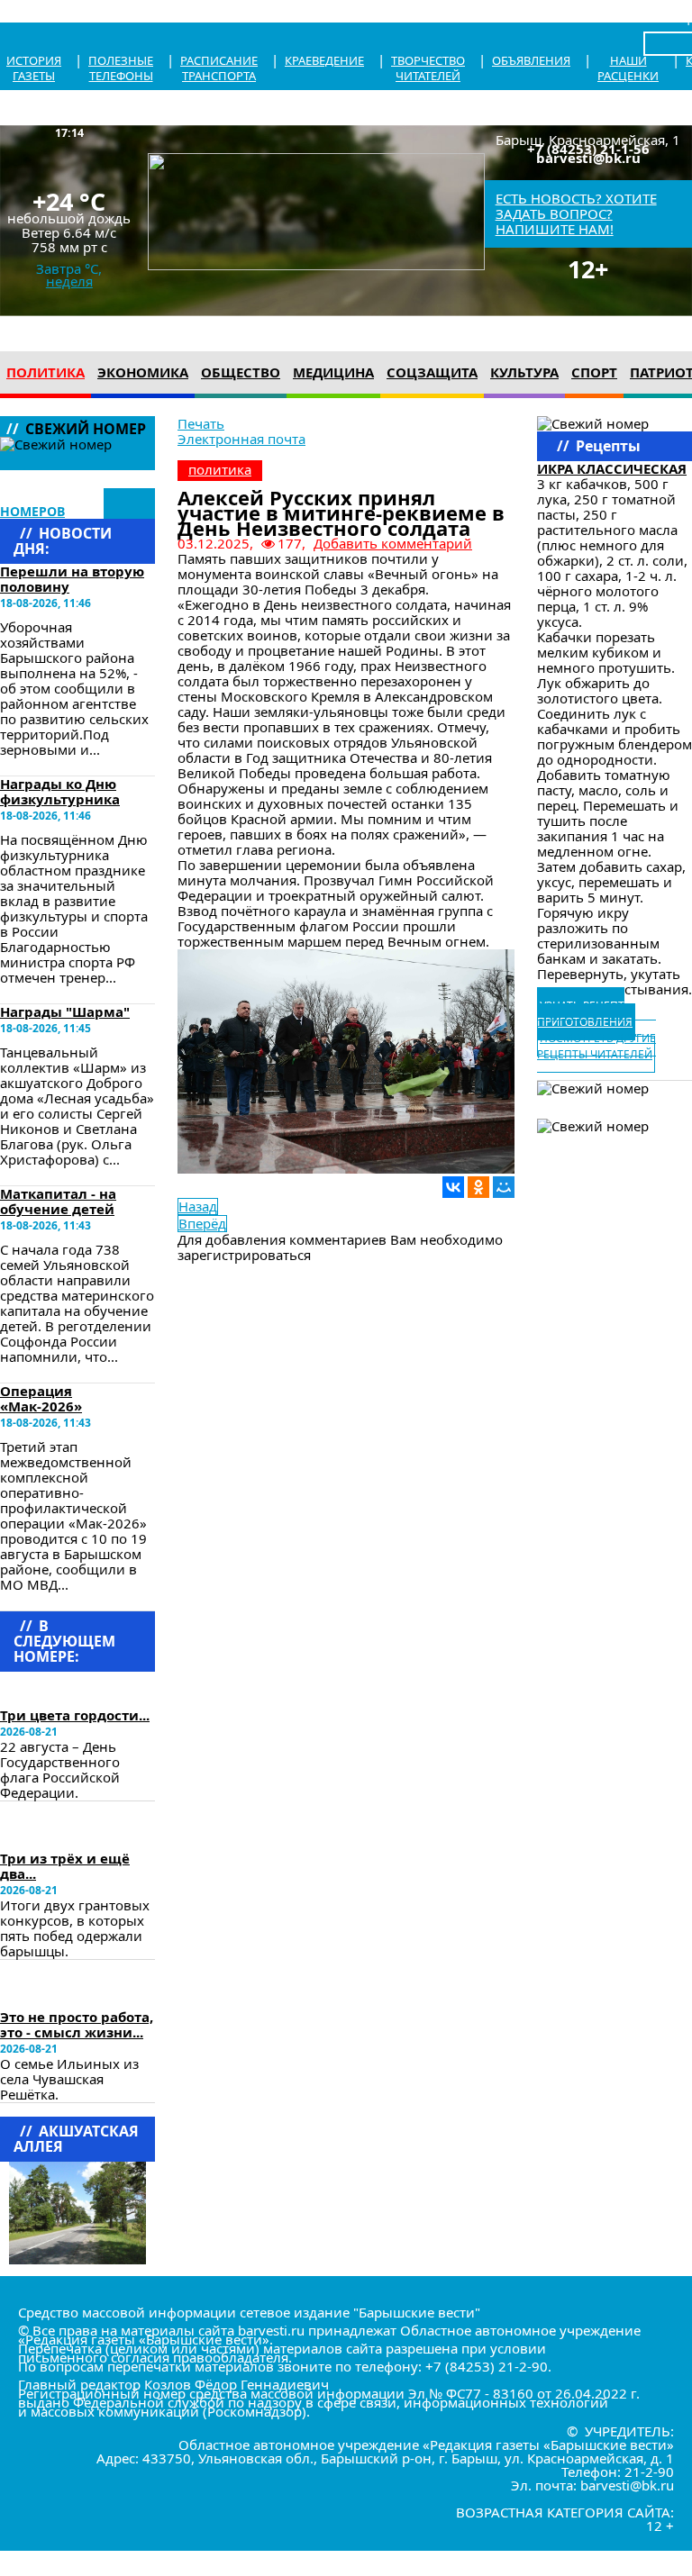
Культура (524, 372)
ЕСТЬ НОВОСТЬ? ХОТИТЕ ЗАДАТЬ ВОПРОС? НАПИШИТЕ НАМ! (576, 213)
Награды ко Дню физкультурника (60, 791)
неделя (69, 281)
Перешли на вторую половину (72, 579)
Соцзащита (432, 372)
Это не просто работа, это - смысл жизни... (77, 2024)
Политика (46, 372)
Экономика (143, 372)
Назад (198, 1206)
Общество (241, 372)
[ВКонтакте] (453, 1187)
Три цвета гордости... (75, 1715)
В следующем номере (56, 1688)
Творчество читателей (428, 68)
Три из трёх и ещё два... (65, 1866)
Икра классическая (612, 468)
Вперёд (202, 1224)
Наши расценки (628, 68)
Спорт (594, 372)
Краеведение (324, 60)
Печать (201, 423)
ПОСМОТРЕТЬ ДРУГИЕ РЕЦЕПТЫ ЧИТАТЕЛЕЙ (596, 1046)
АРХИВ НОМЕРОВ (42, 503)
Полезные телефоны (121, 68)
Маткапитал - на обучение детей (58, 1201)
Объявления (531, 60)
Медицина (333, 372)
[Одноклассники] (478, 1187)
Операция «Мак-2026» (41, 1398)
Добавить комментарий (393, 543)
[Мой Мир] (504, 1187)
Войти (662, 17)
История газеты (34, 68)
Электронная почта (241, 439)
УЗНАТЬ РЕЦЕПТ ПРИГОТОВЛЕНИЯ (585, 1014)
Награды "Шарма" (65, 1011)
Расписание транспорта (219, 68)
